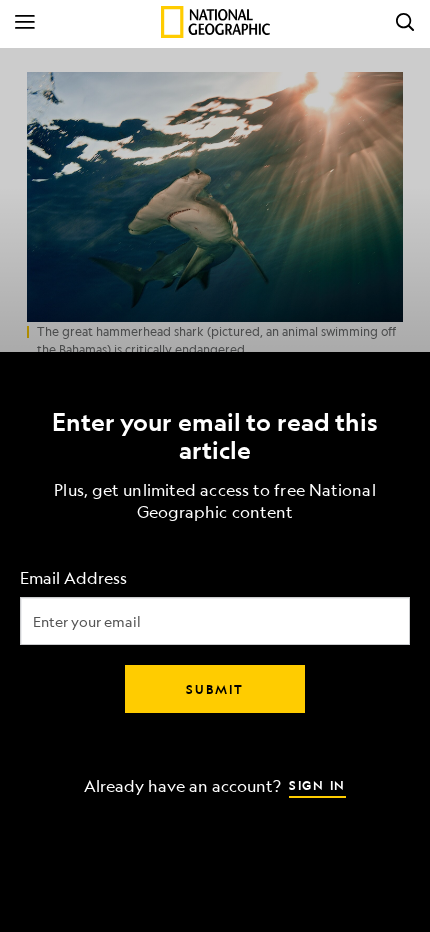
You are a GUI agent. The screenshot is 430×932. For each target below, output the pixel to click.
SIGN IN (317, 785)
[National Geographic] (215, 22)
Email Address (73, 578)
